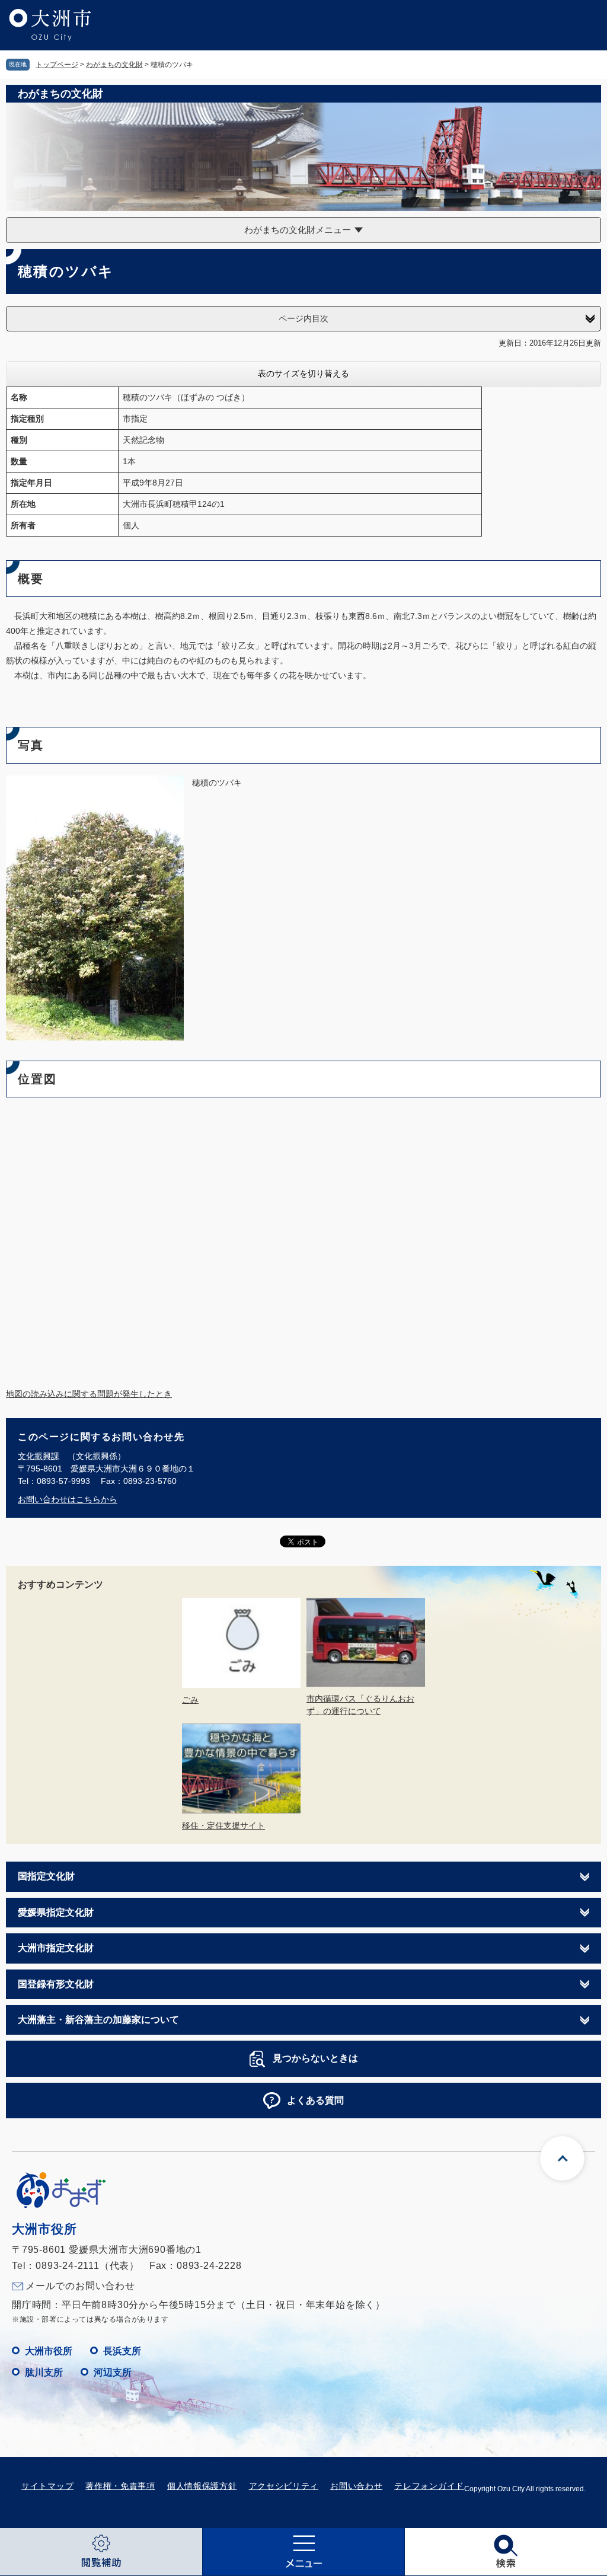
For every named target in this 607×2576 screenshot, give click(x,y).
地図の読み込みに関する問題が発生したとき (89, 1394)
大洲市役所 (49, 2351)
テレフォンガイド (429, 2486)
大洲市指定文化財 (56, 1948)
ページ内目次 (303, 318)
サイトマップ (47, 2486)
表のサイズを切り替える (303, 374)
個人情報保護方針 (202, 2486)
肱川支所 (44, 2372)
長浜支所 (122, 2351)
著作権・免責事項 (120, 2486)
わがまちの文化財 (114, 65)
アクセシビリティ (284, 2486)
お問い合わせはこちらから (68, 1499)
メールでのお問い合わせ (80, 2286)
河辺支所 (113, 2372)
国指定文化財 (46, 1876)
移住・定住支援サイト (223, 1825)
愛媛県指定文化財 (56, 1912)
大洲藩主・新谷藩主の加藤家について (98, 2020)
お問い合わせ (356, 2486)
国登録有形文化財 (56, 1984)
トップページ (57, 65)
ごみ (190, 1700)
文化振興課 (39, 1456)
